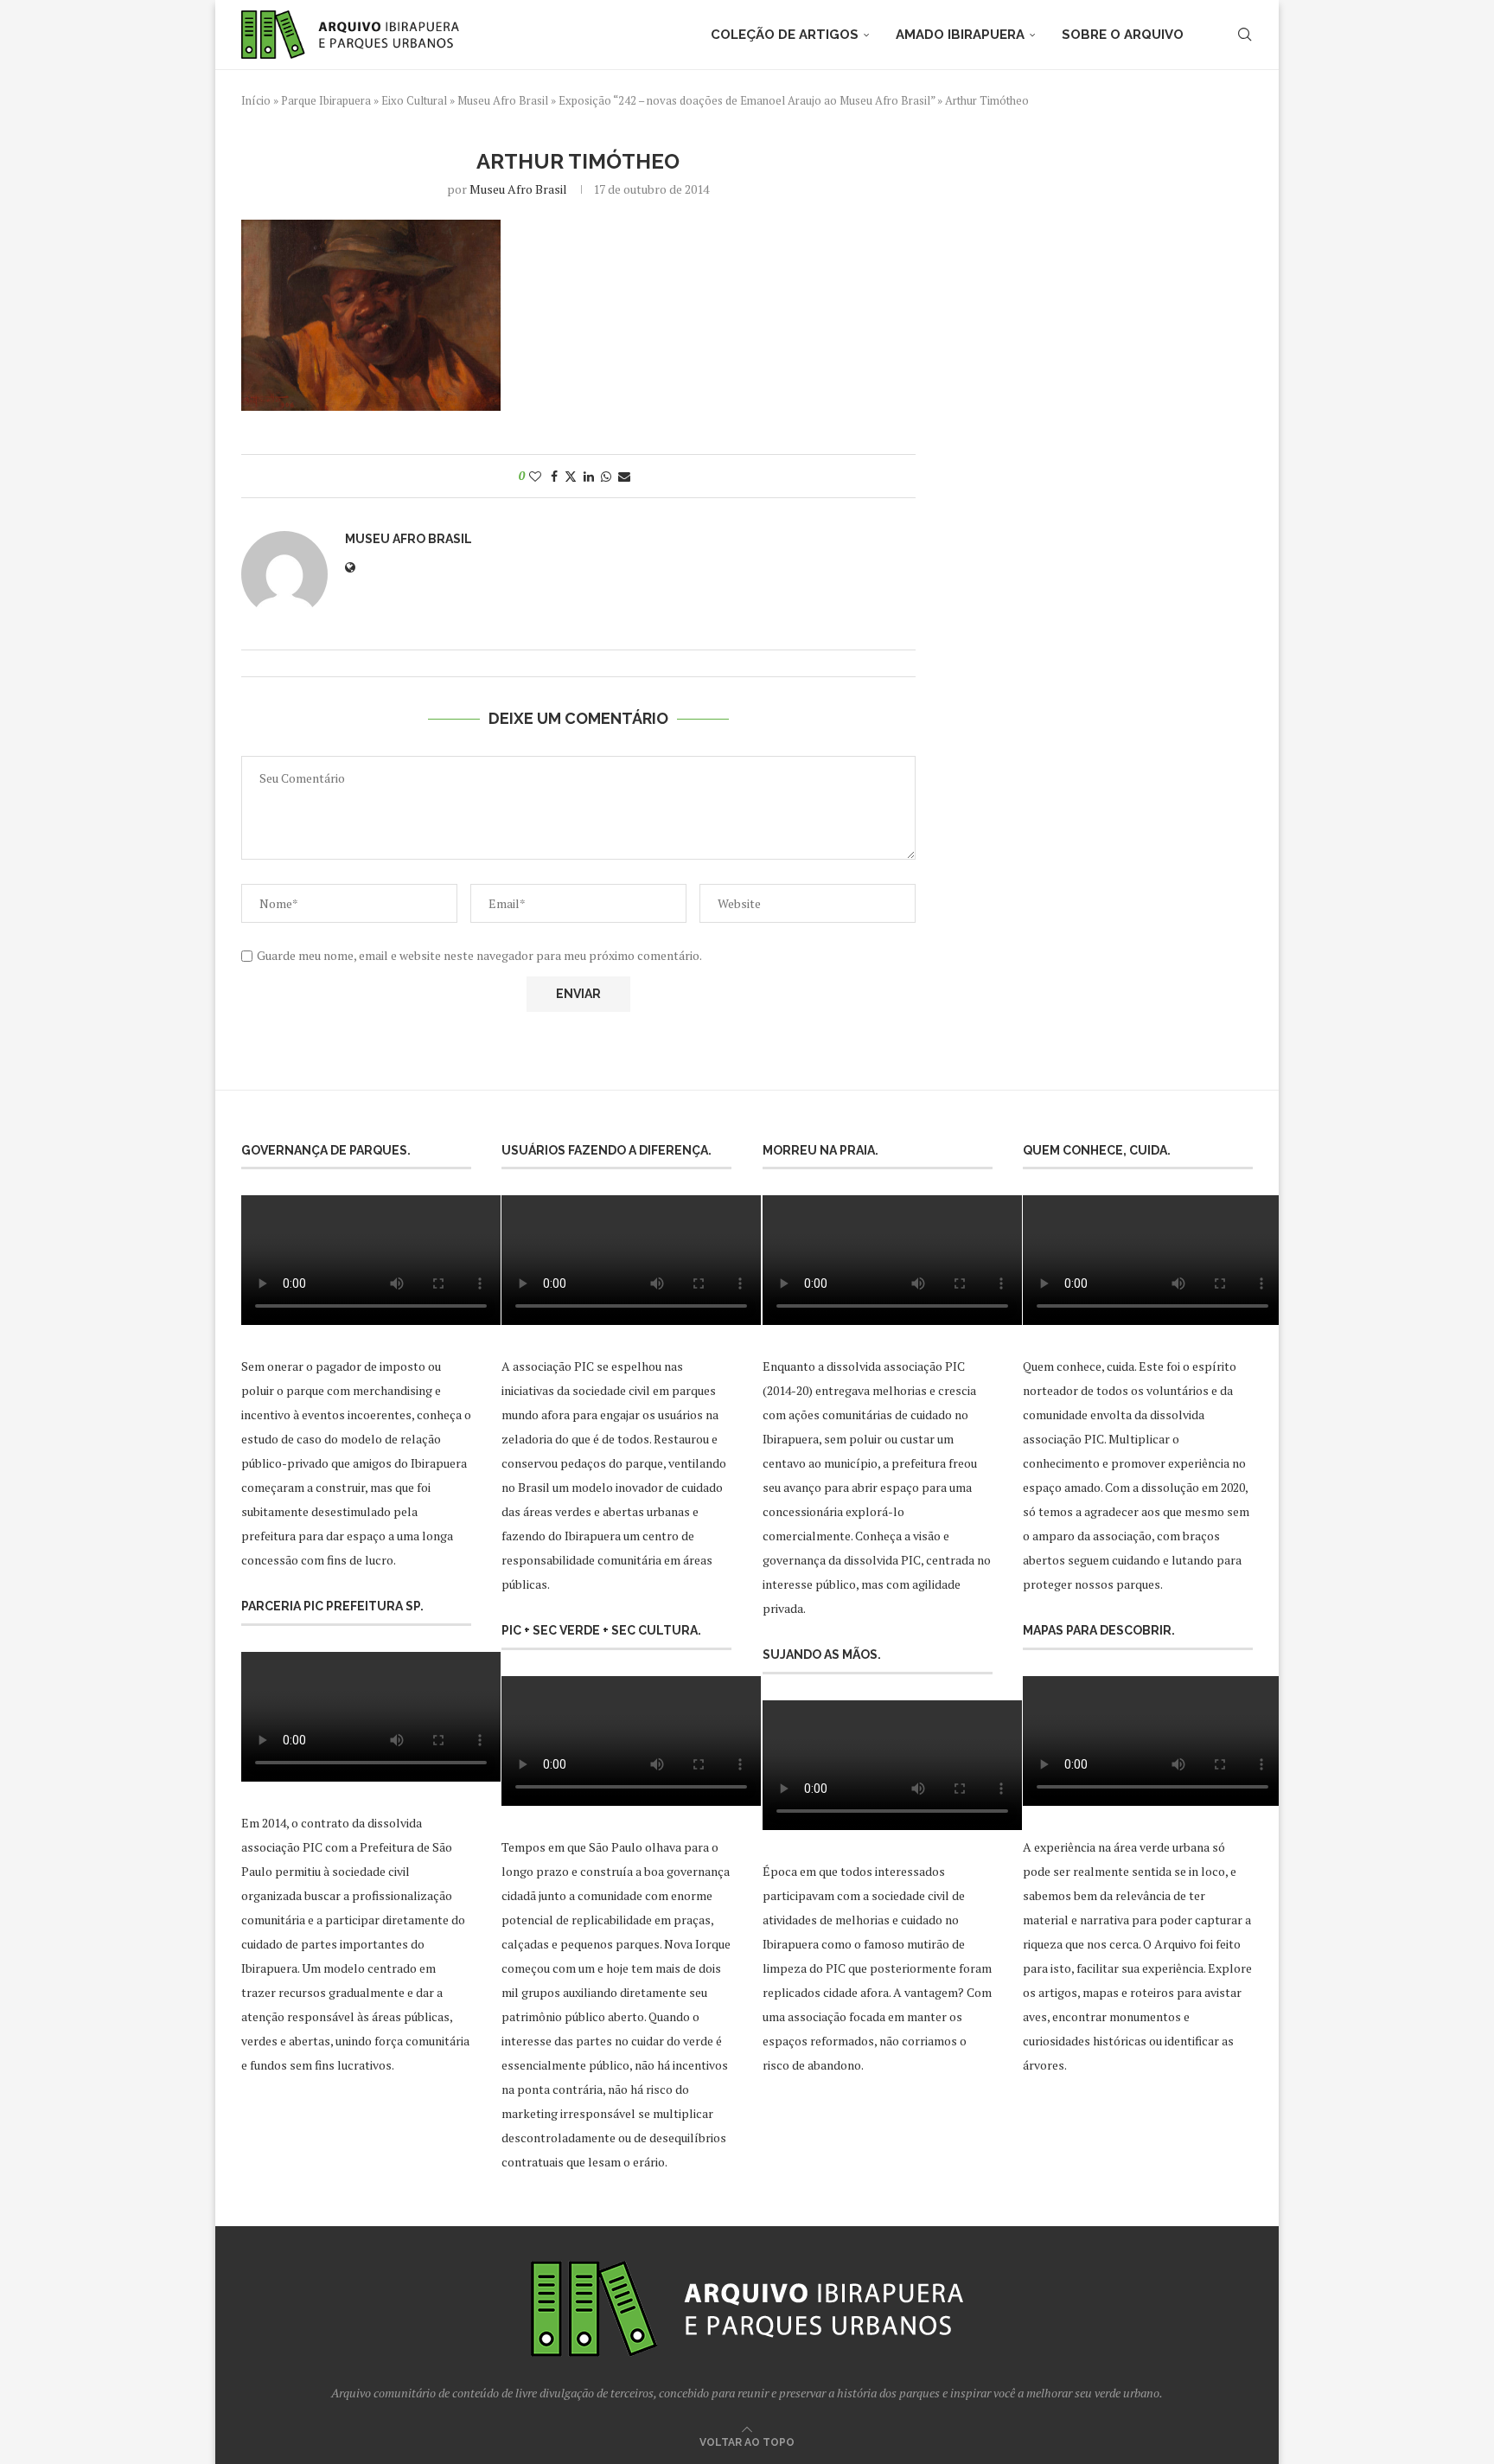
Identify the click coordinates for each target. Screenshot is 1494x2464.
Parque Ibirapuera (326, 100)
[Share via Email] (624, 476)
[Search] (1244, 35)
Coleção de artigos (785, 35)
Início (256, 100)
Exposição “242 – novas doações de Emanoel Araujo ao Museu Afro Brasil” (747, 100)
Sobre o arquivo (1123, 35)
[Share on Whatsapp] (606, 476)
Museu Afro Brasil (503, 100)
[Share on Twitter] (571, 476)
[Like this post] (535, 476)
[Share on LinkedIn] (589, 476)
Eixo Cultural (414, 100)
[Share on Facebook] (554, 476)
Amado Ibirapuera (960, 35)
